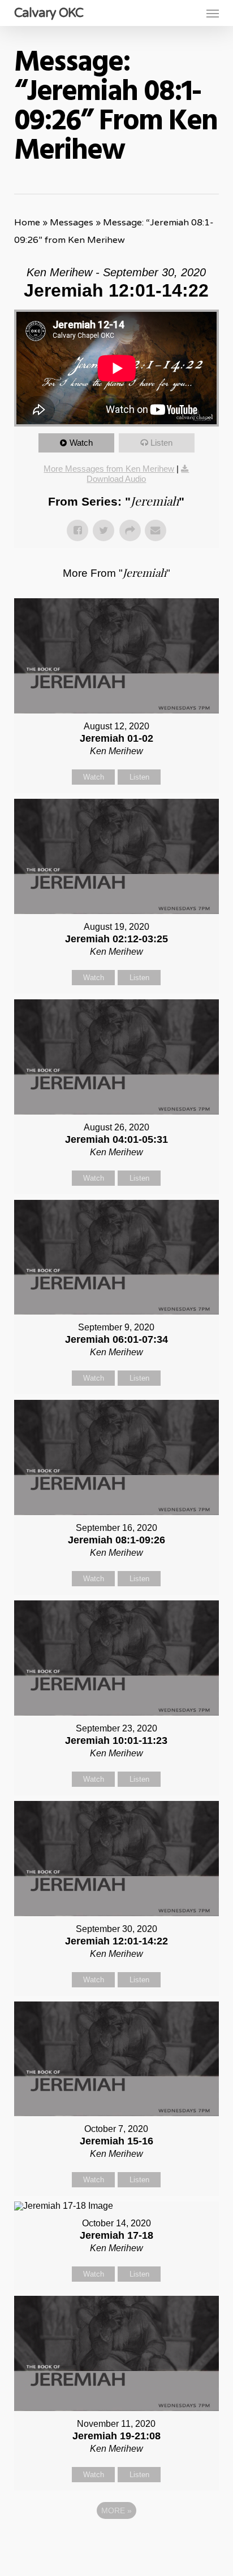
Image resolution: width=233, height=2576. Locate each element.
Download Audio (116, 479)
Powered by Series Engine (116, 2542)
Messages (72, 223)
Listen (161, 443)
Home (27, 223)
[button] (213, 13)
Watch (81, 443)
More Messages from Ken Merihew (109, 469)
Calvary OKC (49, 13)
